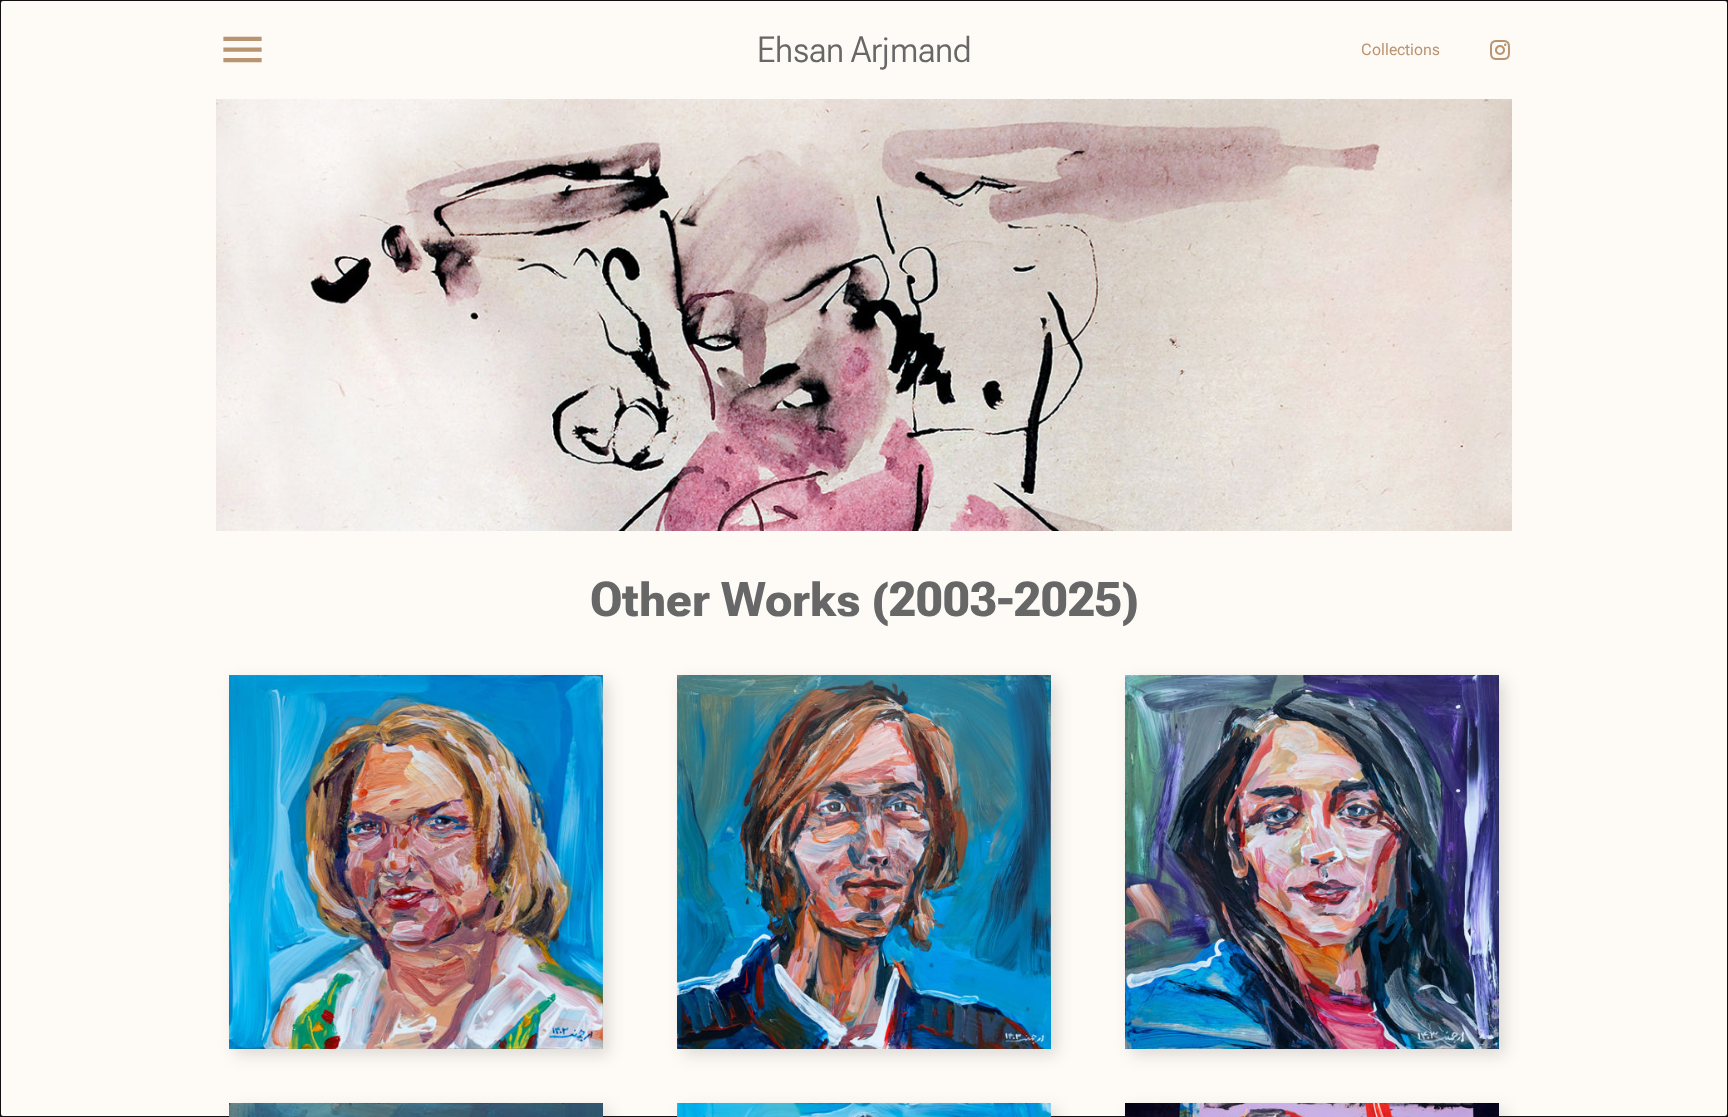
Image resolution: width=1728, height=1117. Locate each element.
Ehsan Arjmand (864, 50)
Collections (1400, 49)
